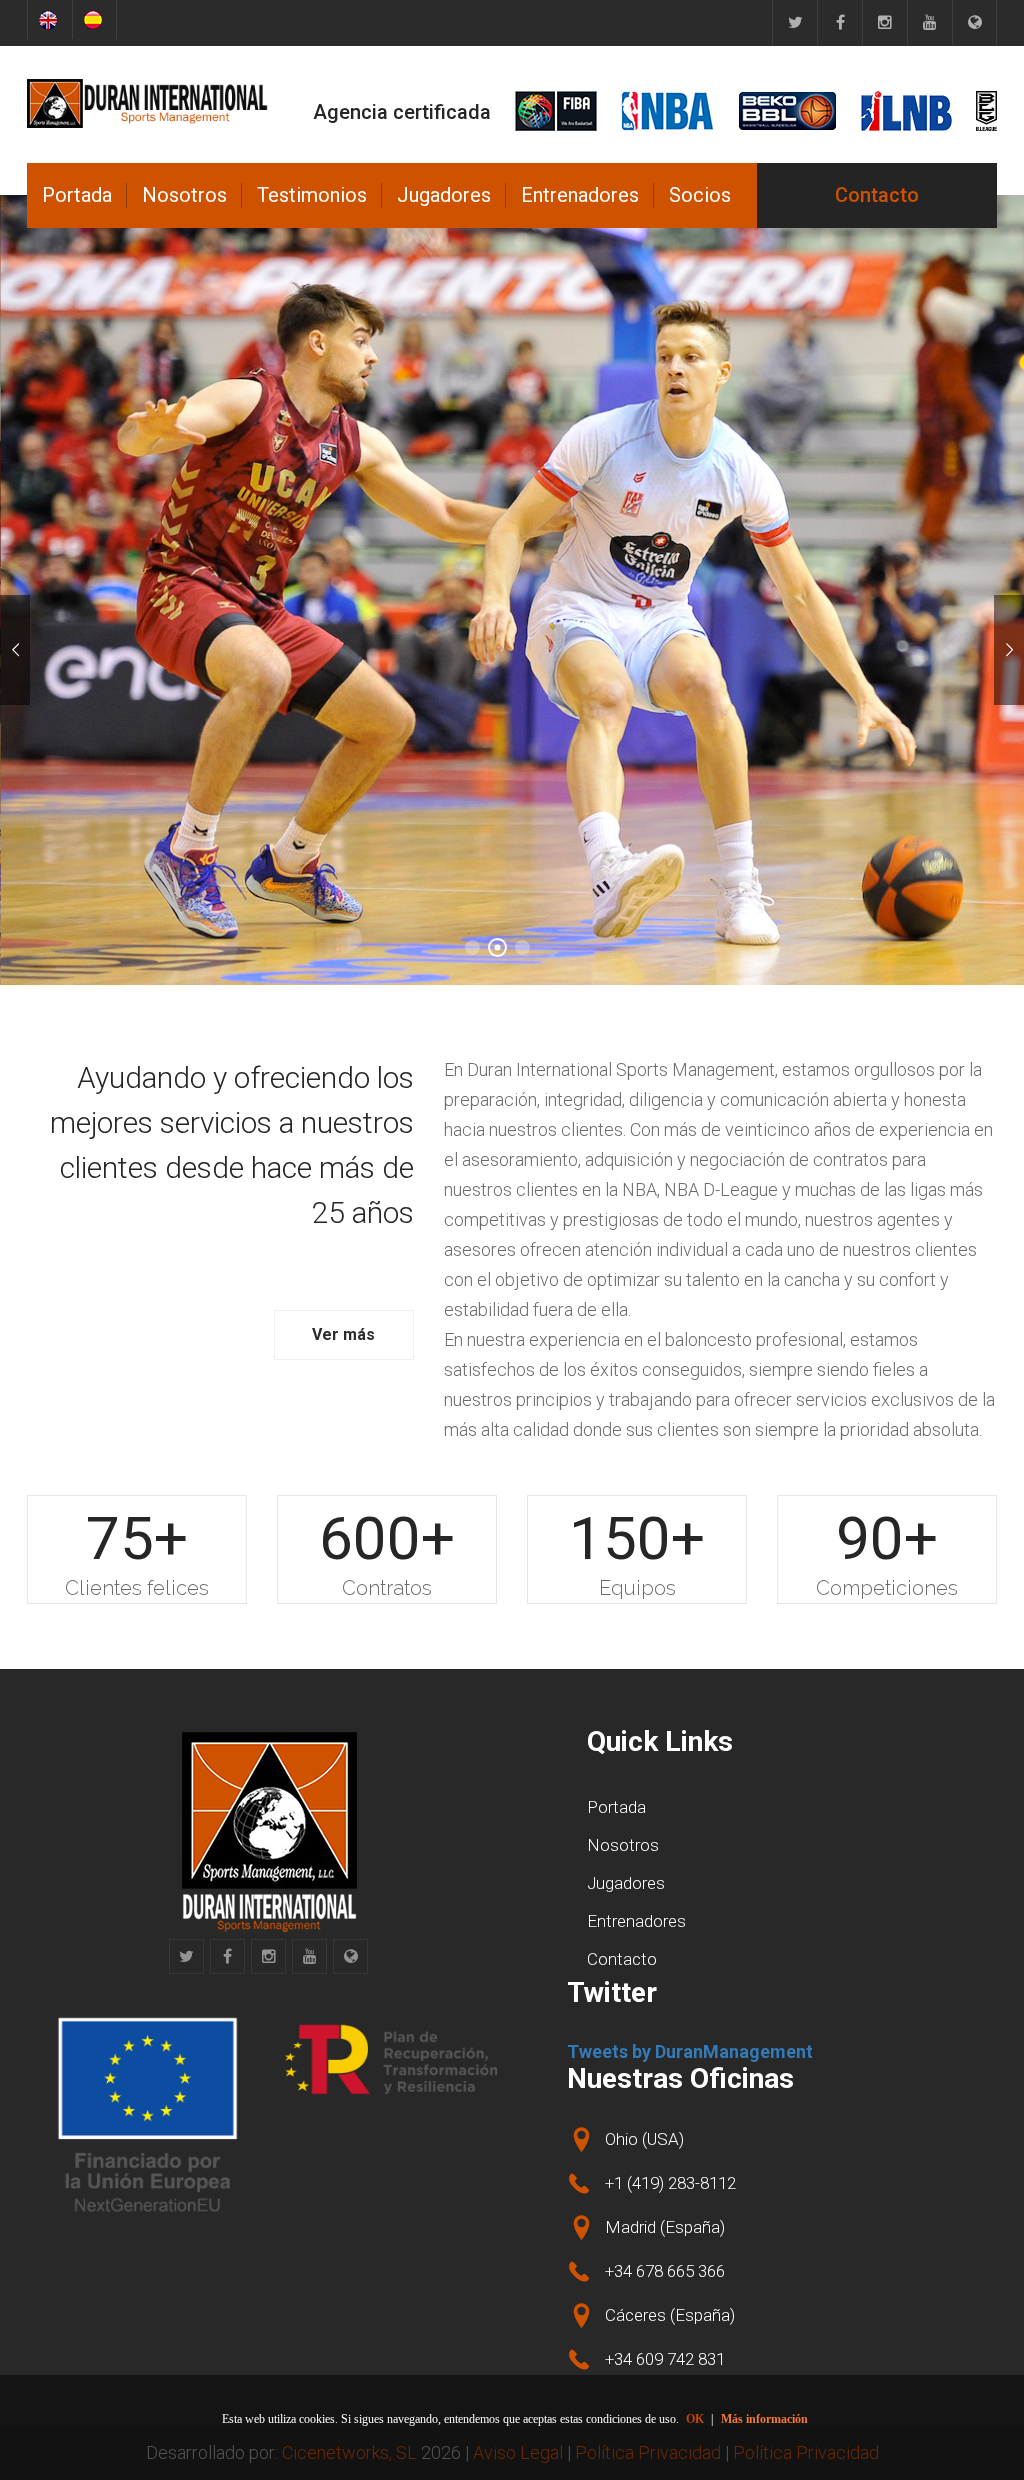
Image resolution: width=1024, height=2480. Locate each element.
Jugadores (444, 195)
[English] (49, 19)
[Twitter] (794, 22)
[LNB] (906, 111)
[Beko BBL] (787, 111)
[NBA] (667, 111)
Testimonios (312, 195)
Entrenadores (580, 195)
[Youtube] (929, 22)
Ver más (343, 1334)
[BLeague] (986, 111)
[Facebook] (839, 22)
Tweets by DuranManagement (690, 2051)
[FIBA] (556, 111)
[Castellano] (94, 19)
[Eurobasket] (974, 22)
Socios (700, 195)
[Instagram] (884, 22)
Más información (764, 2419)
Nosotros (184, 195)
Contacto (877, 195)
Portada (77, 195)
